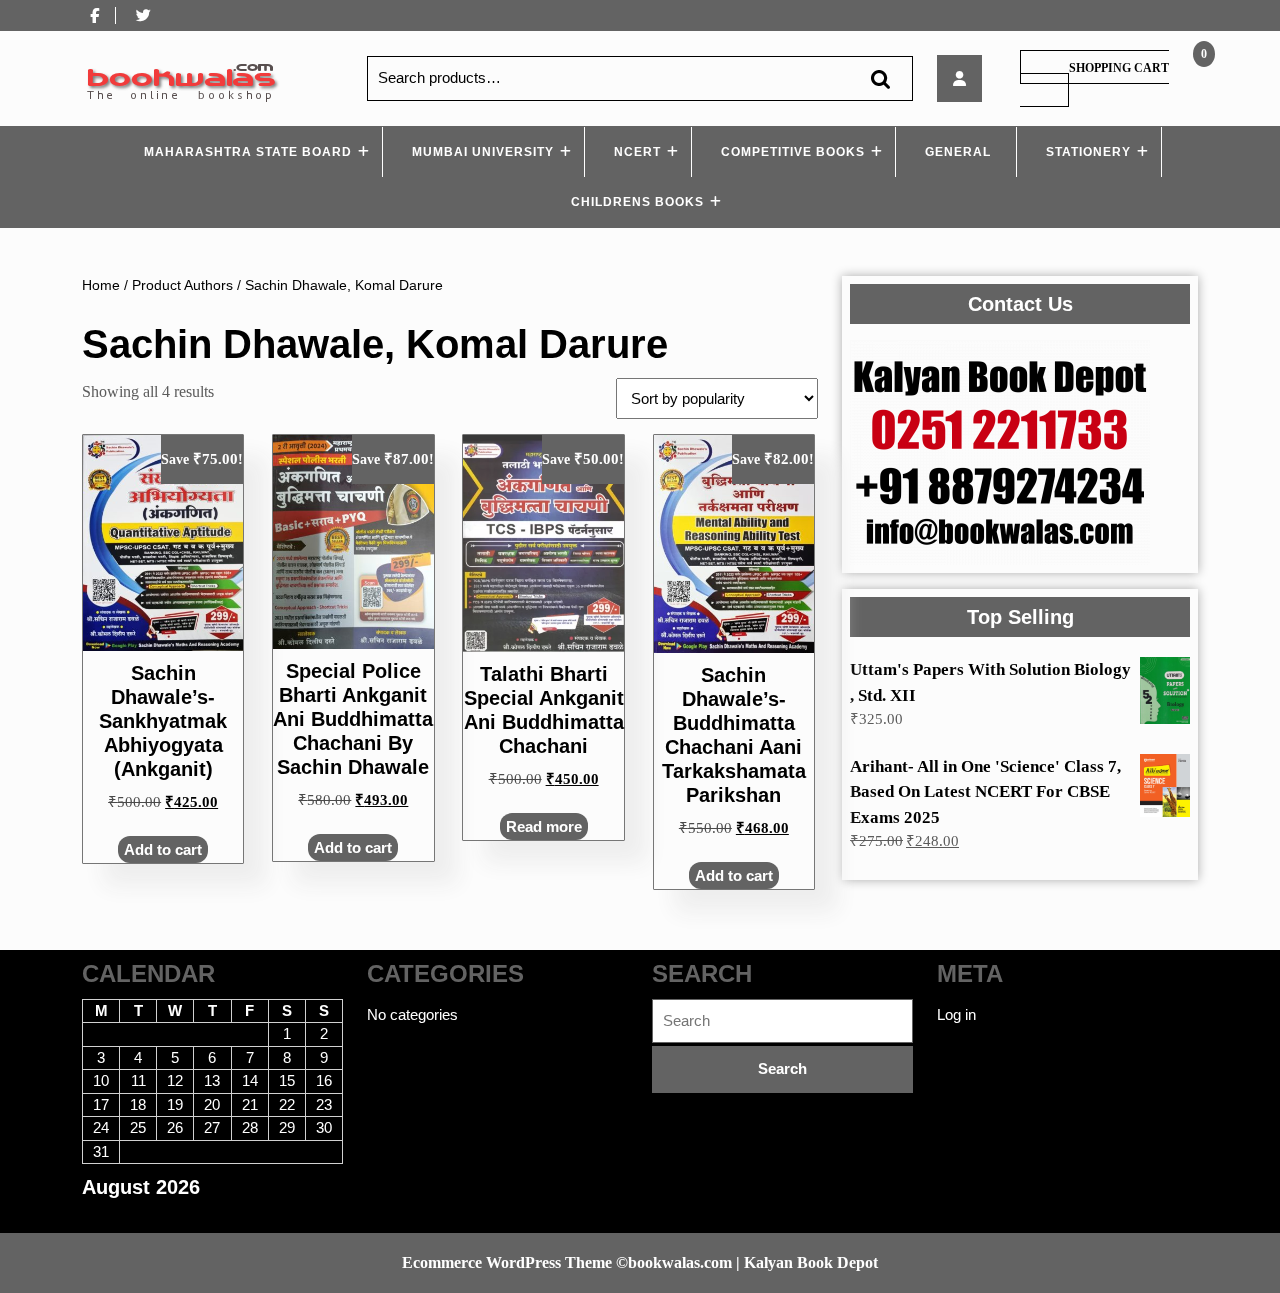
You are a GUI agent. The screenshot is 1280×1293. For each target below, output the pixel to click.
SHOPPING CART (1119, 68)
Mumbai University (483, 152)
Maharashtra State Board (248, 152)
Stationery (1088, 152)
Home (101, 285)
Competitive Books (793, 152)
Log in (956, 1014)
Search (880, 78)
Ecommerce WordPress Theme (507, 1262)
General (958, 152)
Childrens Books (637, 202)
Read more (544, 826)
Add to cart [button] (163, 849)
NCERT (637, 152)
